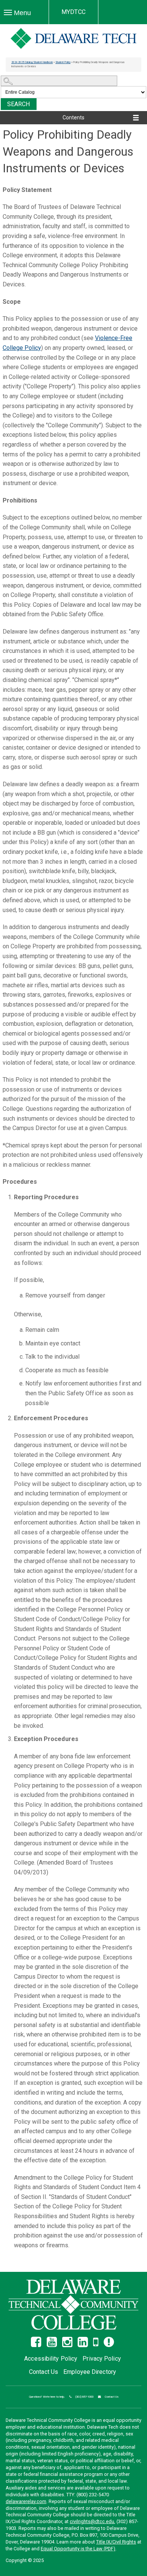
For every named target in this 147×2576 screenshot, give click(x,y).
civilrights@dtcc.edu (92, 2521)
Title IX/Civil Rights (116, 2542)
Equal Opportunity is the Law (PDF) (78, 2549)
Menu (21, 13)
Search (19, 104)
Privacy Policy (102, 2359)
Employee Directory (90, 2372)
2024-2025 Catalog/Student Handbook (32, 62)
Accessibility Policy (51, 2359)
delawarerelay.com (26, 2501)
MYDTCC (73, 12)
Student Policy (63, 62)
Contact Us (44, 2372)
